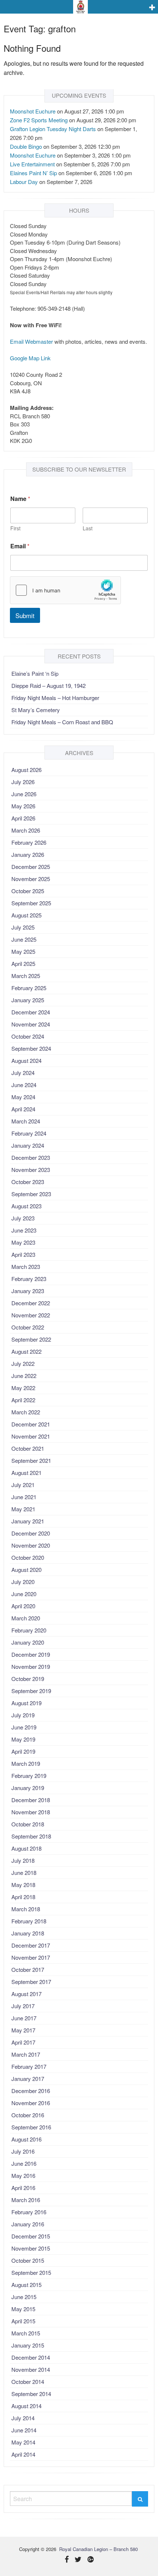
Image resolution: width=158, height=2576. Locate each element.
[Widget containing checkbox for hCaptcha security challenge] (65, 590)
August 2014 (26, 2406)
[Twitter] (78, 2560)
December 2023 (31, 1157)
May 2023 (23, 1242)
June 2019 (24, 1727)
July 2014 (23, 2418)
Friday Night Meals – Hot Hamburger (55, 698)
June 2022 (24, 1376)
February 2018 (29, 1921)
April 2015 (23, 2321)
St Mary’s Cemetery (36, 710)
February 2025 (29, 988)
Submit (25, 615)
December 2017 (31, 1945)
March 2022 (26, 1412)
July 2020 (23, 1582)
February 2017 (29, 2066)
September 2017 (31, 1982)
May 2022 (23, 1388)
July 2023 (23, 1218)
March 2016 (26, 2200)
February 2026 (29, 842)
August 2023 (26, 1206)
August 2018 (26, 1848)
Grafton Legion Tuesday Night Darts (53, 129)
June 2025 (24, 939)
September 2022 (31, 1339)
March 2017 (26, 2054)
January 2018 (28, 1933)
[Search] (140, 2499)
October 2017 (28, 1969)
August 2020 (26, 1570)
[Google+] (91, 2560)
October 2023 (28, 1182)
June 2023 (24, 1230)
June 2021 (24, 1497)
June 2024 (24, 1085)
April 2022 (23, 1400)
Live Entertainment (32, 164)
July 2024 (23, 1073)
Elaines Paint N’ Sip (33, 173)
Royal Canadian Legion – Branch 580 (98, 2549)
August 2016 (26, 2139)
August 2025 (26, 915)
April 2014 (23, 2454)
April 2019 (23, 1751)
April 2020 (23, 1606)
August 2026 (26, 770)
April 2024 (23, 1109)
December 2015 (31, 2236)
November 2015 (31, 2248)
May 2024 (23, 1097)
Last (88, 528)
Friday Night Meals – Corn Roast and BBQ (62, 722)
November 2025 (31, 879)
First (15, 528)
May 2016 (23, 2175)
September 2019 (31, 1691)
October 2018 (28, 1824)
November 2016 (31, 2103)
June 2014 (24, 2430)
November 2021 (31, 1436)
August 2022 (26, 1351)
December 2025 (31, 867)
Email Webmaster (31, 341)
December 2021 (31, 1424)
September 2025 (31, 903)
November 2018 (31, 1812)
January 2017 (28, 2079)
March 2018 (26, 1909)
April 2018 (23, 1897)
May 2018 (23, 1885)
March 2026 (26, 830)
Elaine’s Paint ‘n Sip (35, 673)
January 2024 (28, 1145)
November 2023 (31, 1170)
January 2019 (28, 1788)
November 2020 (31, 1545)
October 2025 (28, 891)
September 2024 (31, 1048)
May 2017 (23, 2030)
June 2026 (24, 794)
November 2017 (31, 1957)
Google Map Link (30, 358)
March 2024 (26, 1121)
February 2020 (29, 1630)
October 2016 (28, 2115)
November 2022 (31, 1315)
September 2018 (31, 1836)
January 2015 (28, 2345)
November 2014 (31, 2369)
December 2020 (31, 1533)
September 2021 (31, 1460)
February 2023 (29, 1279)
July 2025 (23, 927)
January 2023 (28, 1291)
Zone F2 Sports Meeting (39, 120)
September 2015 (31, 2272)
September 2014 (31, 2394)
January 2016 (28, 2224)
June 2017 (24, 2018)
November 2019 (31, 1666)
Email (20, 546)
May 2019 (23, 1739)
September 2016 (31, 2127)
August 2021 (26, 1473)
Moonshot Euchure (33, 111)
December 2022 (31, 1303)
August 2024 (26, 1060)
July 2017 (23, 2006)
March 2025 (26, 976)
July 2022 (23, 1363)
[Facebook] (67, 2560)
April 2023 (23, 1254)
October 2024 (28, 1036)
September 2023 (31, 1194)
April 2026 (23, 818)
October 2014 (28, 2382)
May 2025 (23, 951)
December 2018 (31, 1800)
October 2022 (28, 1327)
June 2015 (24, 2297)
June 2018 (24, 1873)
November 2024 (31, 1024)
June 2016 (24, 2163)
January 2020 (28, 1642)
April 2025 (23, 964)
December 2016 (31, 2091)
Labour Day (24, 182)
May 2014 (23, 2442)
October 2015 (28, 2260)
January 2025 (28, 1000)
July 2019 (23, 1715)
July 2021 (23, 1485)
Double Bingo (26, 146)
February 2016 (29, 2212)
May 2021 (23, 1509)
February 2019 (29, 1776)
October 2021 (28, 1448)
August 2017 (26, 1994)
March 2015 (26, 2333)
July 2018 (23, 1860)
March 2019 (26, 1763)
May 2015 (23, 2309)
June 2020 (24, 1594)
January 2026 (28, 854)
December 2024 (31, 1012)
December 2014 (31, 2357)
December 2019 (31, 1654)
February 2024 (29, 1133)
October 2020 (28, 1557)
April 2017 (23, 2042)
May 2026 (23, 806)
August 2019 (26, 1703)
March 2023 (26, 1267)
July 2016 (23, 2151)
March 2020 (26, 1618)
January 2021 (28, 1521)
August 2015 (26, 2285)
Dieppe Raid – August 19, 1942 (49, 686)
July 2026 (23, 782)
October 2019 (28, 1679)
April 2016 (23, 2188)
